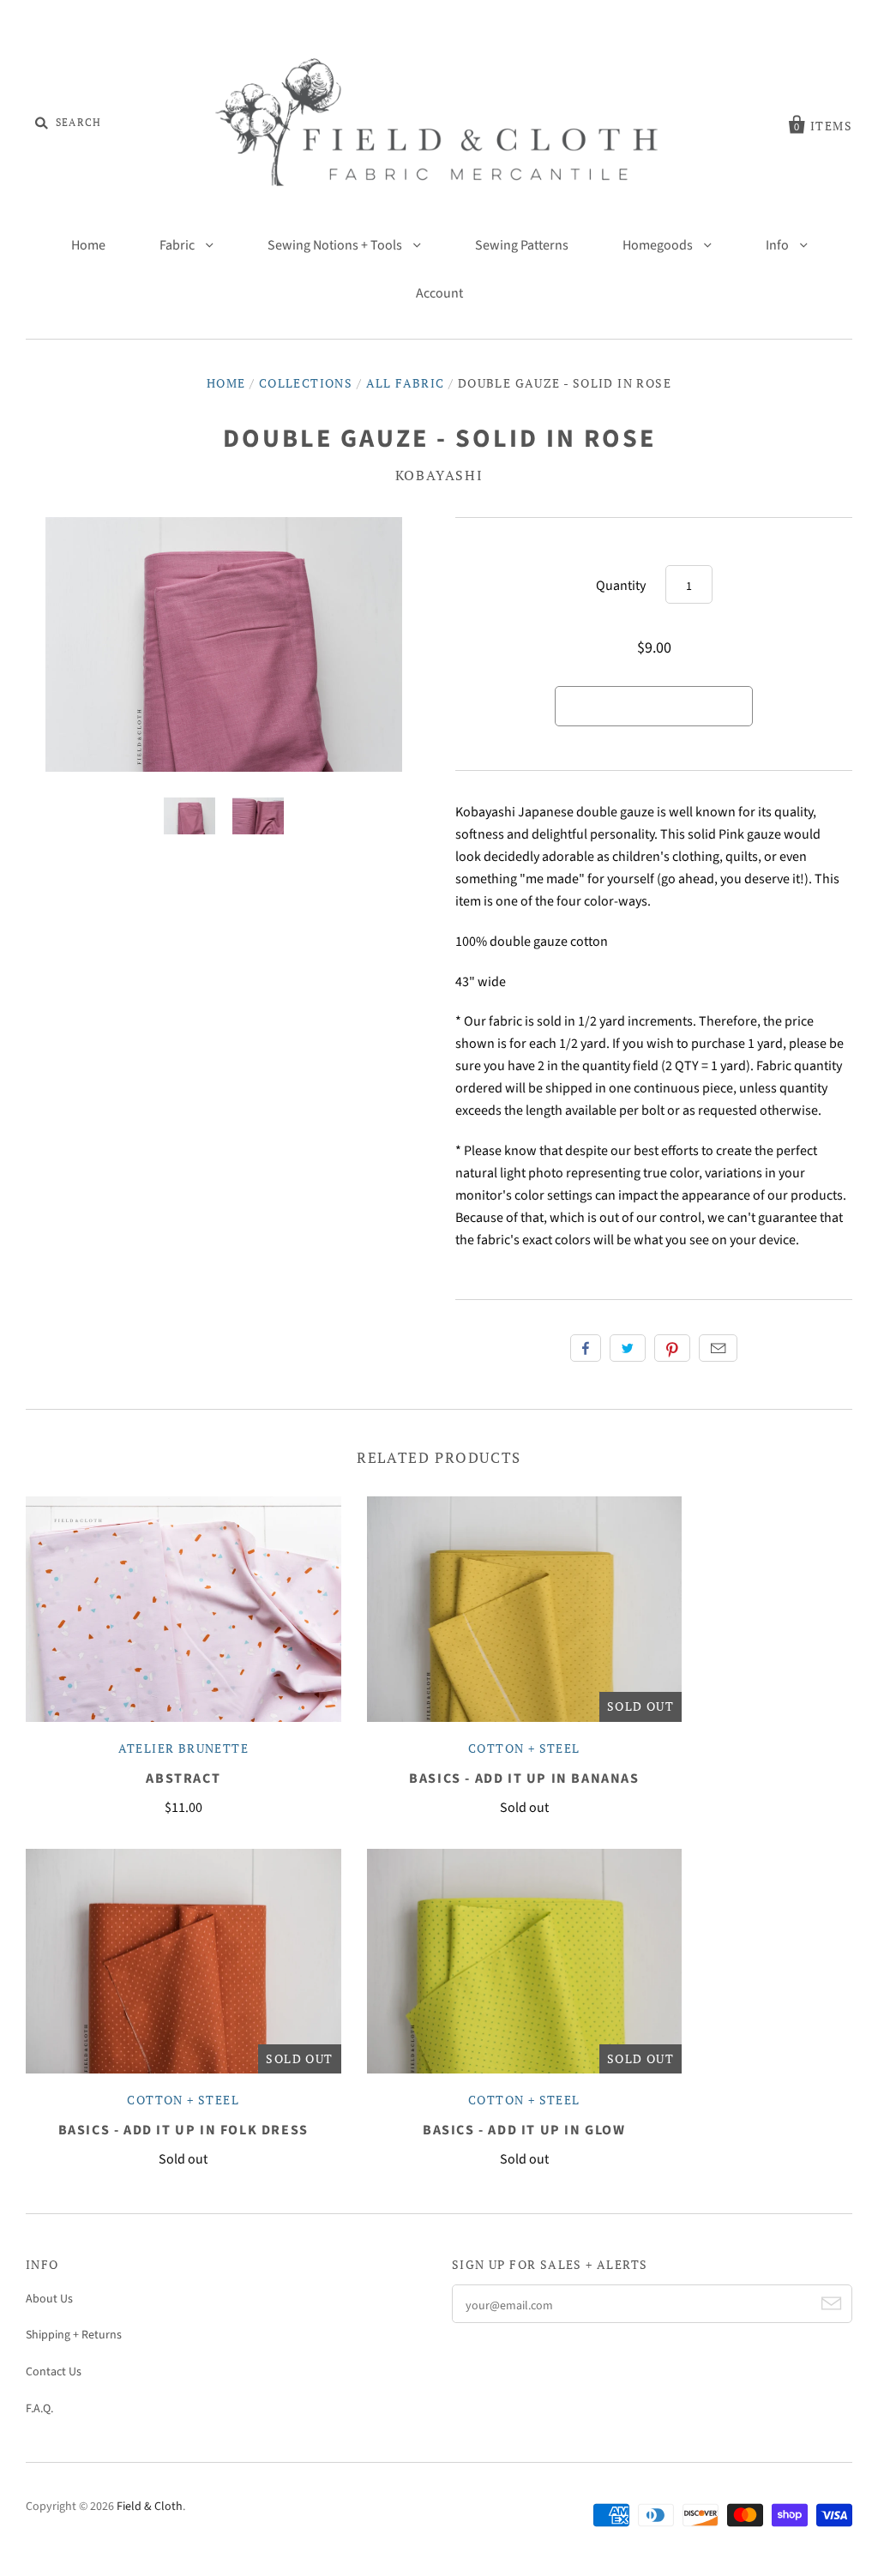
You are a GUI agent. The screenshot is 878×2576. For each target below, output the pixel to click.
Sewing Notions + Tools (336, 245)
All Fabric (406, 383)
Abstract (183, 1779)
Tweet (628, 1348)
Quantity (621, 586)
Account (439, 293)
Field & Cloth (150, 2507)
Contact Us (54, 2372)
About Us (49, 2299)
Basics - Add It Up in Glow (524, 2130)
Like (586, 1348)
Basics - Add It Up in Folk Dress (183, 2130)
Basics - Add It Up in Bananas (524, 1779)
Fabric (178, 245)
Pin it (672, 1348)
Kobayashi (439, 475)
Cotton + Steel (524, 1748)
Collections (306, 383)
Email (718, 1348)
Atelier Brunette (183, 1748)
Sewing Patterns (522, 245)
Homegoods (659, 245)
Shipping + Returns (74, 2335)
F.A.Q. (39, 2409)
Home (88, 245)
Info (779, 245)
